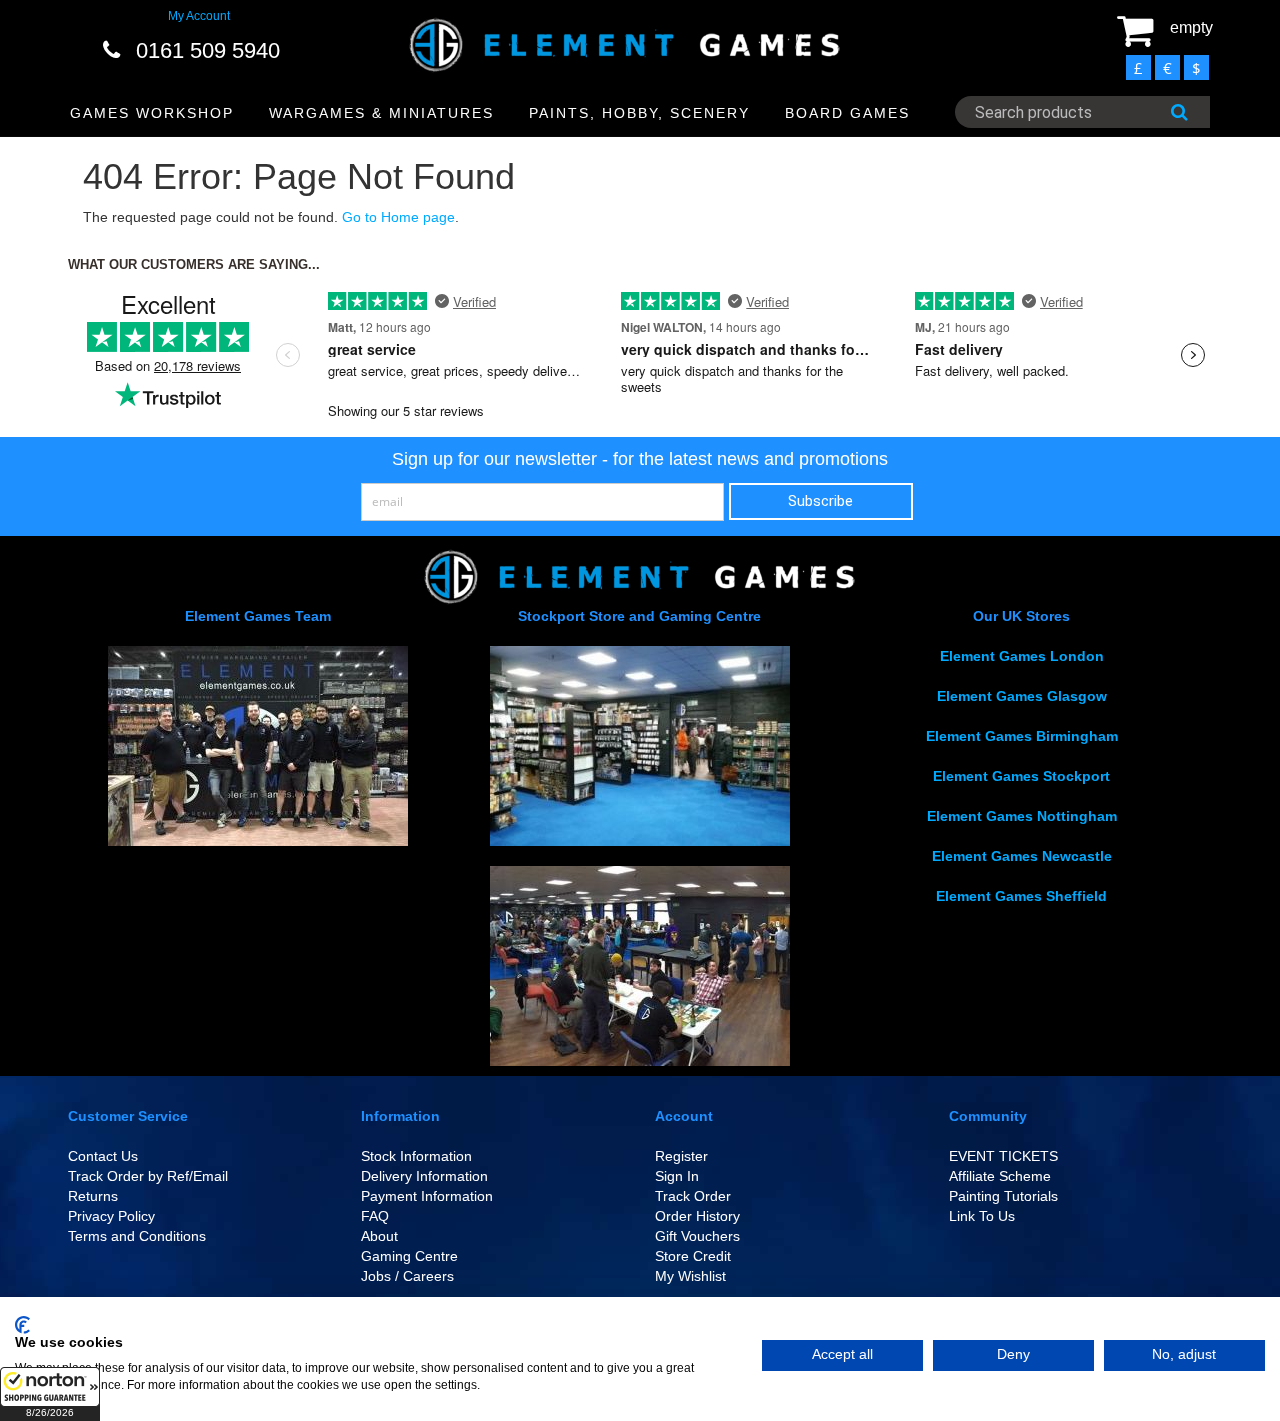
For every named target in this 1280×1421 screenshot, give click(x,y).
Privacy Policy (111, 1216)
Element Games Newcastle (1022, 856)
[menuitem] (152, 113)
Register (681, 1156)
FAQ (375, 1216)
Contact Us (103, 1156)
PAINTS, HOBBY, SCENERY (639, 113)
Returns (93, 1196)
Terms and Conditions (137, 1236)
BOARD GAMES (847, 113)
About (379, 1236)
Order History (697, 1216)
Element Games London (1022, 656)
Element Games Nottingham (1022, 816)
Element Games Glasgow (1022, 696)
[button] (50, 1394)
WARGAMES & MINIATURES (381, 113)
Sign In (677, 1176)
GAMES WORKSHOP (152, 113)
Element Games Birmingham (1022, 736)
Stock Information (416, 1156)
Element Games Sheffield (1021, 896)
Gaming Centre (409, 1256)
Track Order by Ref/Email (148, 1176)
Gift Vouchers (697, 1236)
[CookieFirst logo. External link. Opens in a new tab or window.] (22, 1325)
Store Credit (693, 1256)
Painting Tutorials (1003, 1196)
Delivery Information (424, 1176)
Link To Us (982, 1216)
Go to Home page (398, 217)
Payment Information (427, 1196)
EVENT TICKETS (1003, 1156)
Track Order (693, 1196)
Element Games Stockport (1021, 776)
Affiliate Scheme (1000, 1176)
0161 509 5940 (208, 50)
